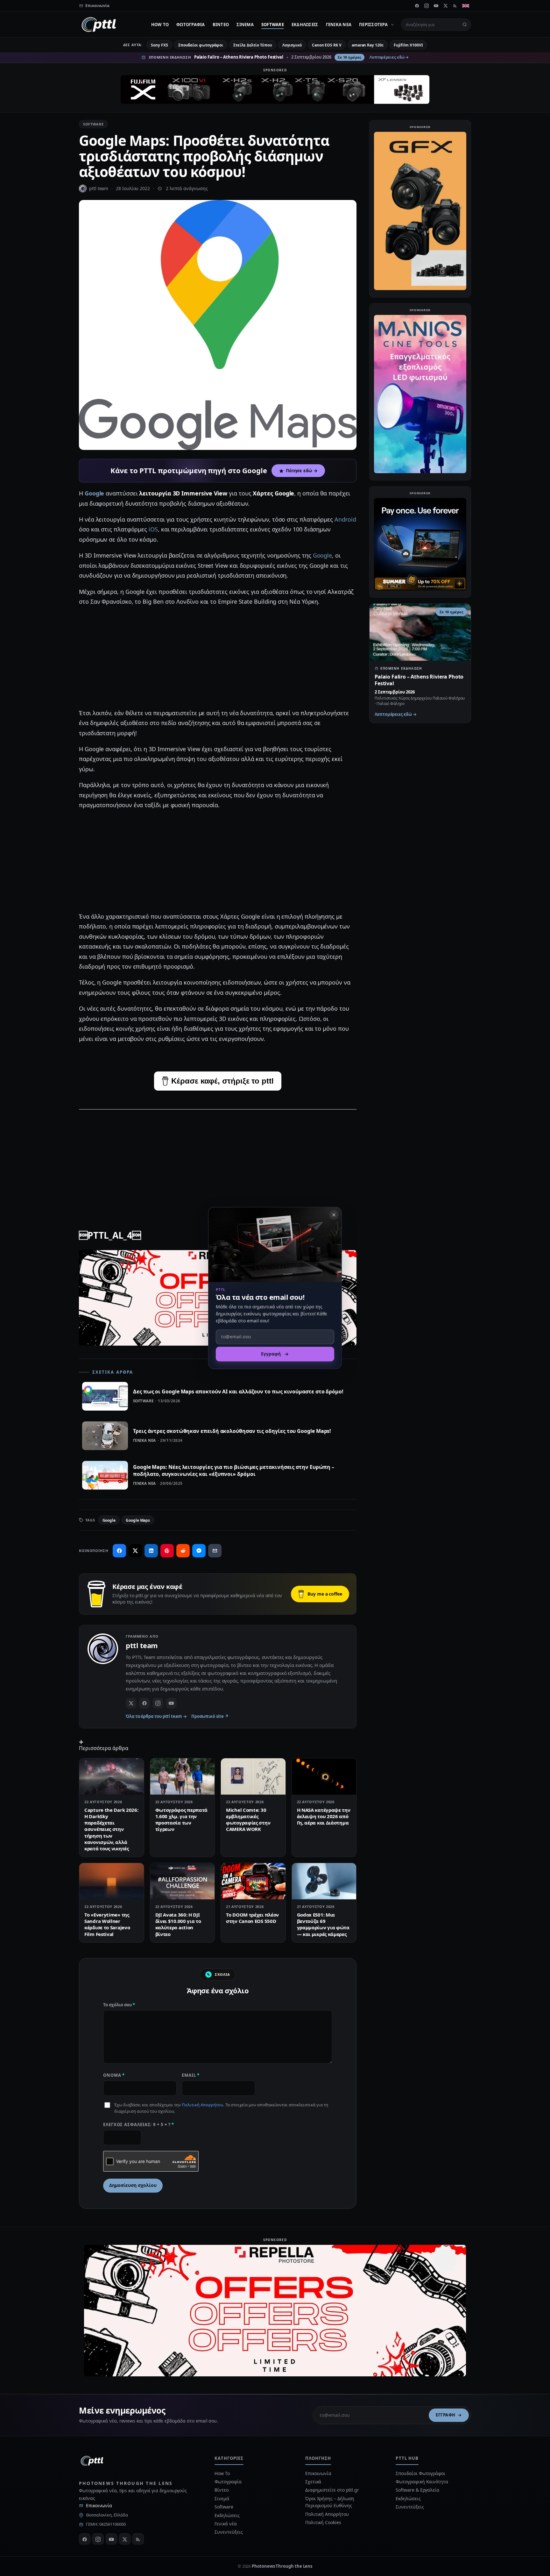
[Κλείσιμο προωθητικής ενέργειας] (334, 1215)
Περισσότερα (373, 25)
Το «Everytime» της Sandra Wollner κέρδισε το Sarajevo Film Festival (107, 1924)
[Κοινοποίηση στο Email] (215, 1551)
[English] (466, 6)
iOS (153, 529)
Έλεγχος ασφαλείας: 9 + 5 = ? (139, 2124)
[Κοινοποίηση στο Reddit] (183, 1551)
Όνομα (114, 2075)
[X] (446, 6)
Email (191, 2075)
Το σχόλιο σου (119, 2005)
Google (95, 493)
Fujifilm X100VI (408, 45)
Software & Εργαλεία (417, 2490)
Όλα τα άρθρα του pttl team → (156, 1716)
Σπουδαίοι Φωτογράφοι (420, 2473)
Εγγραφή (446, 2415)
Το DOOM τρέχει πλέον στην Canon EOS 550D (252, 1918)
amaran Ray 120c (368, 45)
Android (345, 519)
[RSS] (455, 6)
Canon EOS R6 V (327, 45)
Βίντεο (221, 25)
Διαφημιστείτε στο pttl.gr (332, 2490)
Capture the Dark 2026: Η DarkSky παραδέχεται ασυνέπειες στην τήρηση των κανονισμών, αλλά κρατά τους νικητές (111, 1829)
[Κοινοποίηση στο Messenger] (199, 1551)
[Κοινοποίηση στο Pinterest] (167, 1551)
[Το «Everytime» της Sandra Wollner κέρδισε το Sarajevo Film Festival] (112, 1881)
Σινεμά (245, 25)
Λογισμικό (292, 45)
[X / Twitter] (131, 1703)
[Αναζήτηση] (465, 25)
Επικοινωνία (99, 2505)
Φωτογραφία (191, 25)
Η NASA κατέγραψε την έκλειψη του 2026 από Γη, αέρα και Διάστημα (324, 1816)
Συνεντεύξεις (229, 2532)
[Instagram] (427, 6)
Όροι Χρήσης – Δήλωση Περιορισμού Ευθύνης (330, 2502)
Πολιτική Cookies (323, 2522)
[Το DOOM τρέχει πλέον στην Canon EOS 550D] (253, 1881)
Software (273, 25)
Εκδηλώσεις (305, 25)
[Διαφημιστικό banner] (275, 89)
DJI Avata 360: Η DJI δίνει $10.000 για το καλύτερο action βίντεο (178, 1924)
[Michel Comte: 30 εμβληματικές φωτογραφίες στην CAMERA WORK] (253, 1776)
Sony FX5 (159, 45)
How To (160, 25)
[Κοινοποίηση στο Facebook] (119, 1551)
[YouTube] (436, 6)
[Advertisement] (218, 658)
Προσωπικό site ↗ (210, 1716)
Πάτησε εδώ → (302, 471)
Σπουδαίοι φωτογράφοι (201, 45)
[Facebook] (417, 6)
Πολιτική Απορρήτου (202, 2105)
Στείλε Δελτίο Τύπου (253, 45)
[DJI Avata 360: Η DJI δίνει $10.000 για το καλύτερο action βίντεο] (183, 1881)
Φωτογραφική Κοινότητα (422, 2482)
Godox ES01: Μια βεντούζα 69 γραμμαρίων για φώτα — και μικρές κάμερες (323, 1924)
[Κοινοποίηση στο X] (135, 1551)
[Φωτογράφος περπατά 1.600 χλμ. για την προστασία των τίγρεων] (183, 1776)
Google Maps (138, 1520)
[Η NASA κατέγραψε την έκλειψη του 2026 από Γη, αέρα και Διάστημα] (324, 1776)
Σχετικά (313, 2482)
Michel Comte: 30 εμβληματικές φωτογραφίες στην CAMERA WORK (248, 1820)
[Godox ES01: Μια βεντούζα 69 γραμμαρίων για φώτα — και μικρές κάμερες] (324, 1881)
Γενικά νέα (339, 25)
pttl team (99, 188)
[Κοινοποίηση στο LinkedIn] (151, 1551)
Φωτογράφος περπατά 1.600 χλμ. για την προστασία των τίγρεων (182, 1820)
